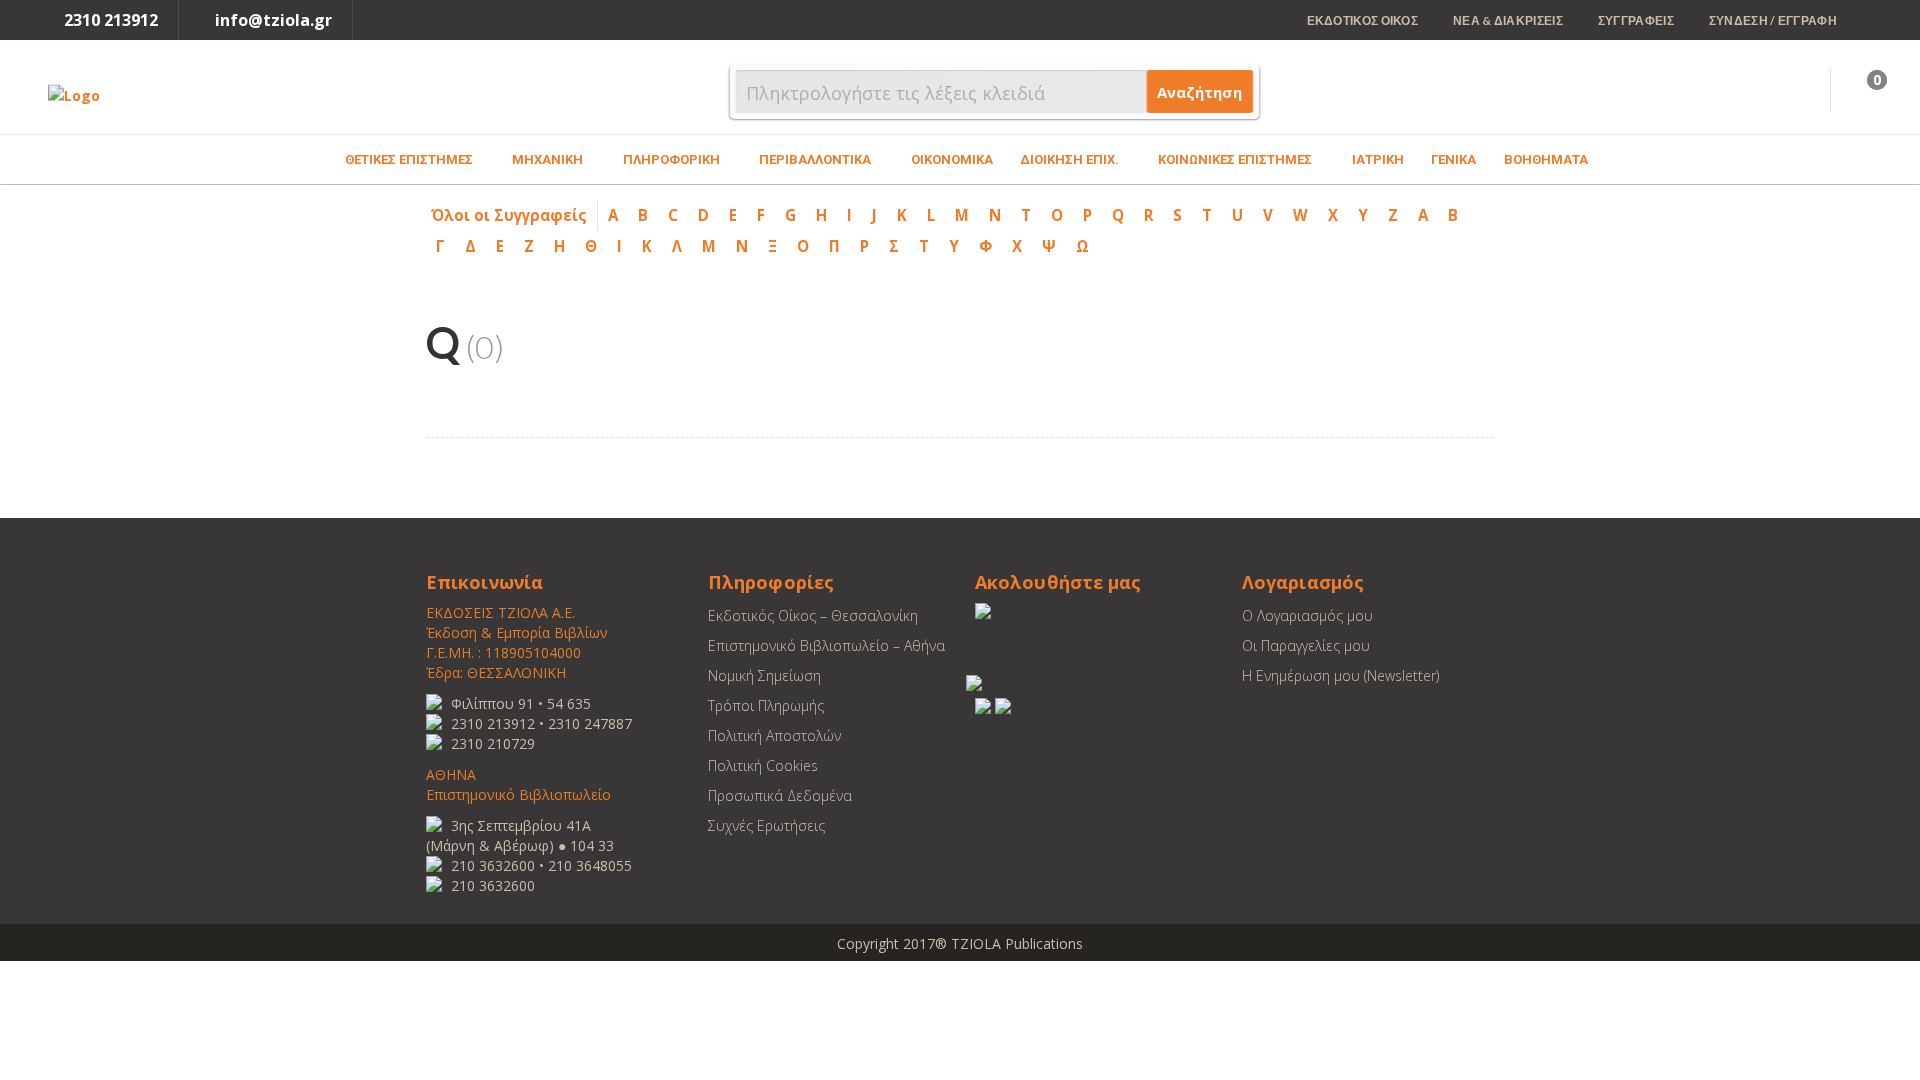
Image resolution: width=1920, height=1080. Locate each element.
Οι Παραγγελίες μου (1306, 645)
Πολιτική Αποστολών (774, 735)
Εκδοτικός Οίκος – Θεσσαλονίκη (813, 615)
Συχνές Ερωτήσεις (766, 825)
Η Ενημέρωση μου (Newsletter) (1340, 675)
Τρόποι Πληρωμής (766, 705)
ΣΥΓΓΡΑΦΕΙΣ (1636, 20)
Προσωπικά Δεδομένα (780, 795)
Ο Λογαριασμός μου (1307, 615)
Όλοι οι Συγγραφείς (509, 215)
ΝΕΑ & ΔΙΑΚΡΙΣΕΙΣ (1508, 20)
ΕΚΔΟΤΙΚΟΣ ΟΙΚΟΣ (1363, 20)
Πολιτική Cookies (763, 765)
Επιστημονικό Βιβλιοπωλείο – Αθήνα (826, 645)
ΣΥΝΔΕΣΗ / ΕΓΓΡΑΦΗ (1773, 20)
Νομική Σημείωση (764, 675)
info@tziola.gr (273, 20)
